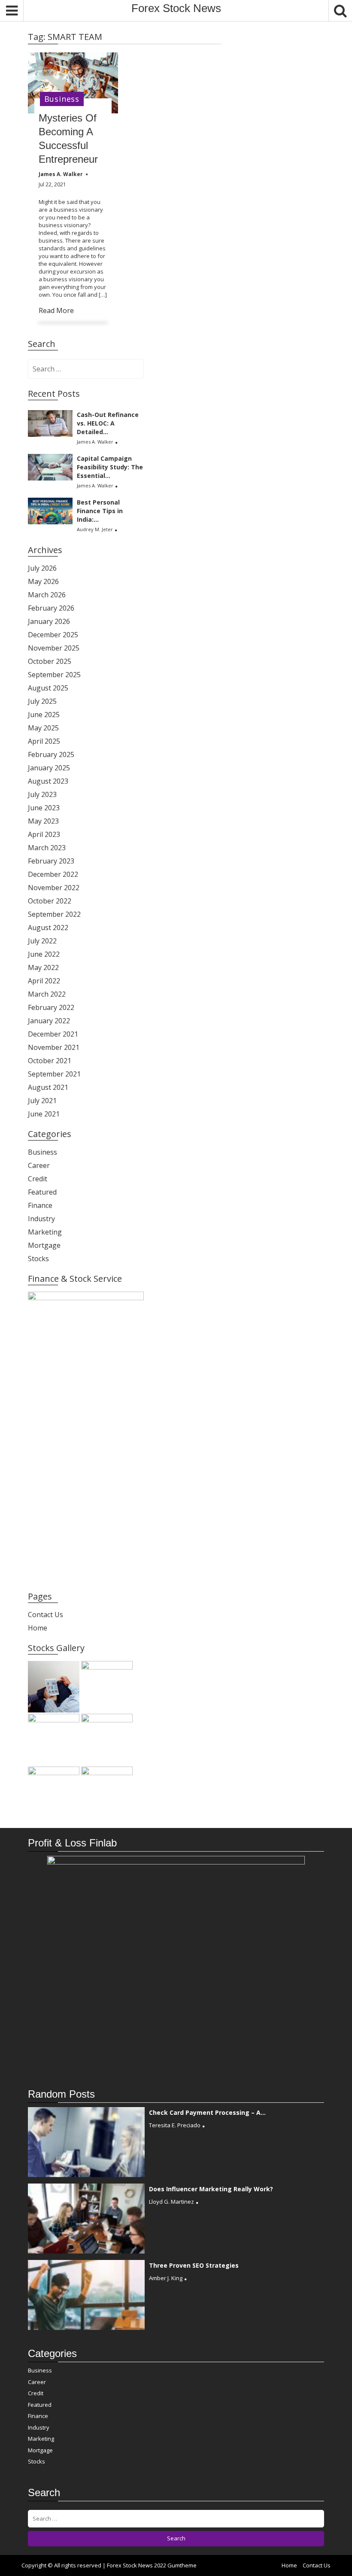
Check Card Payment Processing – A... (207, 2112)
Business (62, 99)
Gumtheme (182, 2565)
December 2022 (53, 874)
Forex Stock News (176, 8)
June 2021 (44, 1114)
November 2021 (54, 1047)
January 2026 (49, 621)
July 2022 (42, 941)
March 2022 (47, 994)
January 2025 (49, 768)
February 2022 (51, 1007)
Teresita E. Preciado (175, 2125)
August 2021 (48, 1087)
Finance (40, 1205)
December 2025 (53, 635)
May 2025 (43, 728)
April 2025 (44, 741)
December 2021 (53, 1034)
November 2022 (54, 888)
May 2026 (43, 581)
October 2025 (50, 661)
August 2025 (48, 688)
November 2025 (54, 648)
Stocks (38, 1259)
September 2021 (54, 1074)
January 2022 (49, 1021)
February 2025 (51, 754)
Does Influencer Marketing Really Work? (211, 2189)
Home (38, 1628)
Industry (41, 1219)
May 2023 (43, 821)
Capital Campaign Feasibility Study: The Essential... (110, 467)
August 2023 (48, 781)
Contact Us (46, 1615)
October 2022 (50, 901)
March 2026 (47, 595)
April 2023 (44, 834)
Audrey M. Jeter (95, 529)
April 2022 (44, 981)
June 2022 (44, 954)
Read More (56, 310)
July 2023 (42, 794)
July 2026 (42, 568)
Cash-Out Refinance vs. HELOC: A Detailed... (108, 423)
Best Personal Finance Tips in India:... (100, 511)
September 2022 (54, 914)
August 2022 (48, 928)
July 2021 (42, 1101)
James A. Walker (95, 442)
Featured (42, 1192)
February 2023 (51, 861)
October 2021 (50, 1061)
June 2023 (44, 808)
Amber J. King (166, 2278)
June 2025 (44, 715)
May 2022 (43, 967)
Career (39, 1165)
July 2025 (42, 701)
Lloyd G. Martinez (171, 2202)
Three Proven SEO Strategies (194, 2265)
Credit (38, 1179)
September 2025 (54, 675)
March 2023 (47, 848)
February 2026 (51, 608)
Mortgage (44, 1245)
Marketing (45, 1232)
